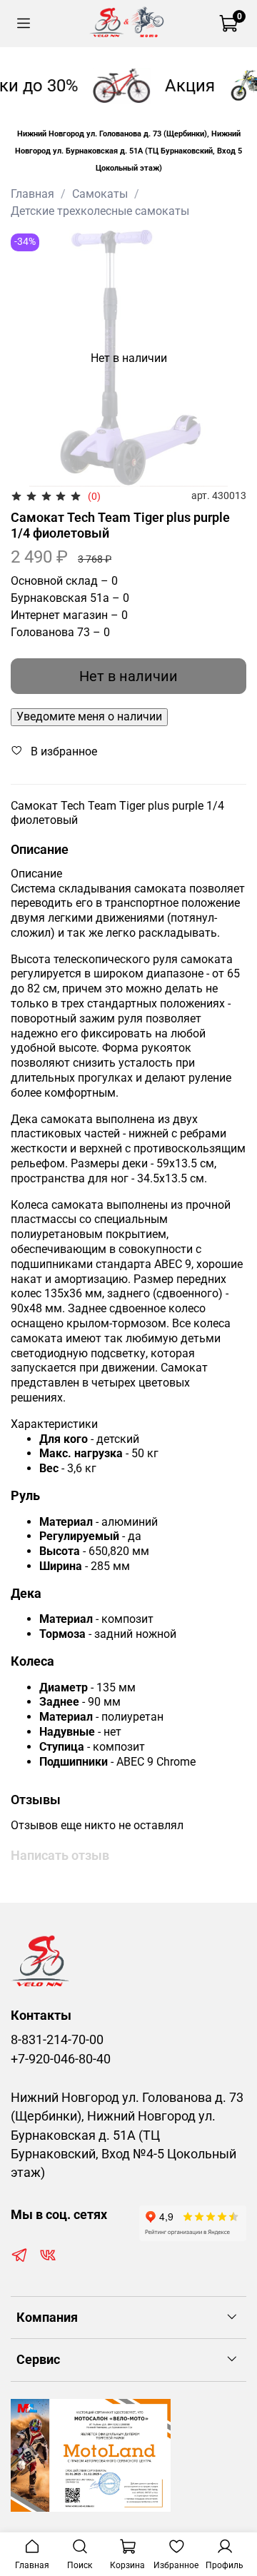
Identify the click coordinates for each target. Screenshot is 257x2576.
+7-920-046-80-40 (61, 2059)
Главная (32, 194)
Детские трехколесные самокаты (100, 211)
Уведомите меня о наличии (89, 716)
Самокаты (100, 194)
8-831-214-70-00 (57, 2040)
